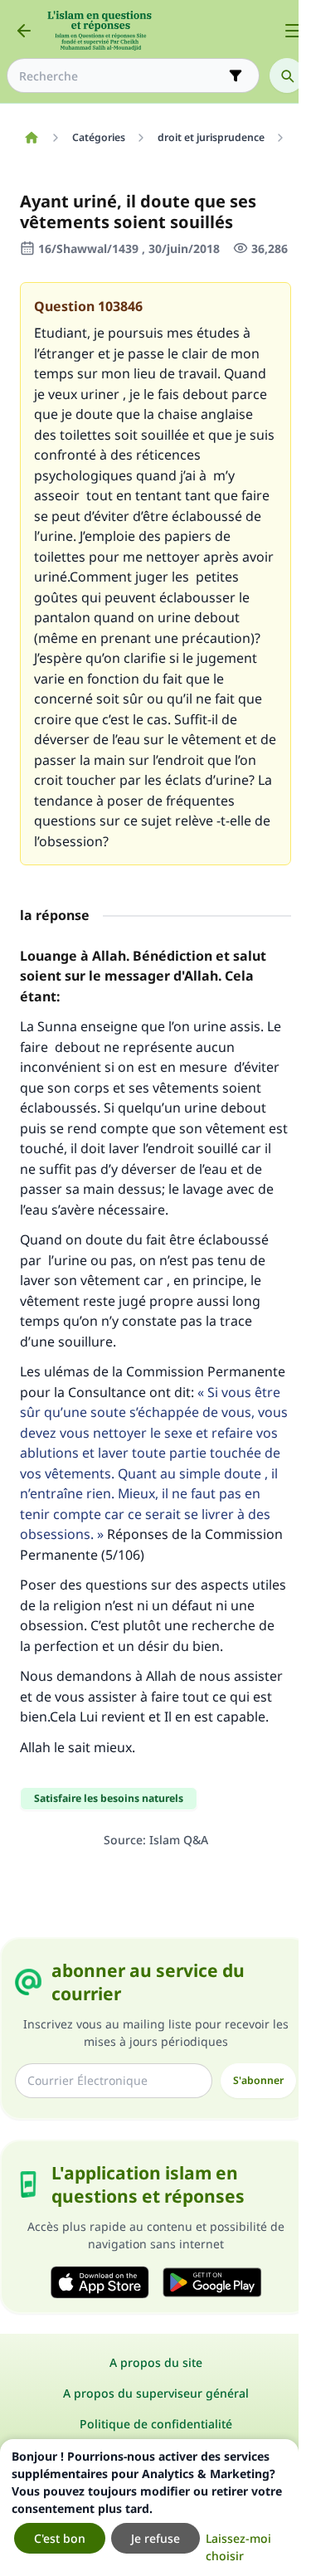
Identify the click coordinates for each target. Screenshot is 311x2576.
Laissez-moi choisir (238, 2547)
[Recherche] (287, 75)
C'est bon (60, 2538)
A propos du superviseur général (156, 2393)
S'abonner (258, 2080)
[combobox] (121, 76)
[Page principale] (31, 138)
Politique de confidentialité (156, 2424)
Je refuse (155, 2538)
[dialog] (149, 2508)
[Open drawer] (293, 31)
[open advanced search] (236, 75)
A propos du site (156, 2362)
